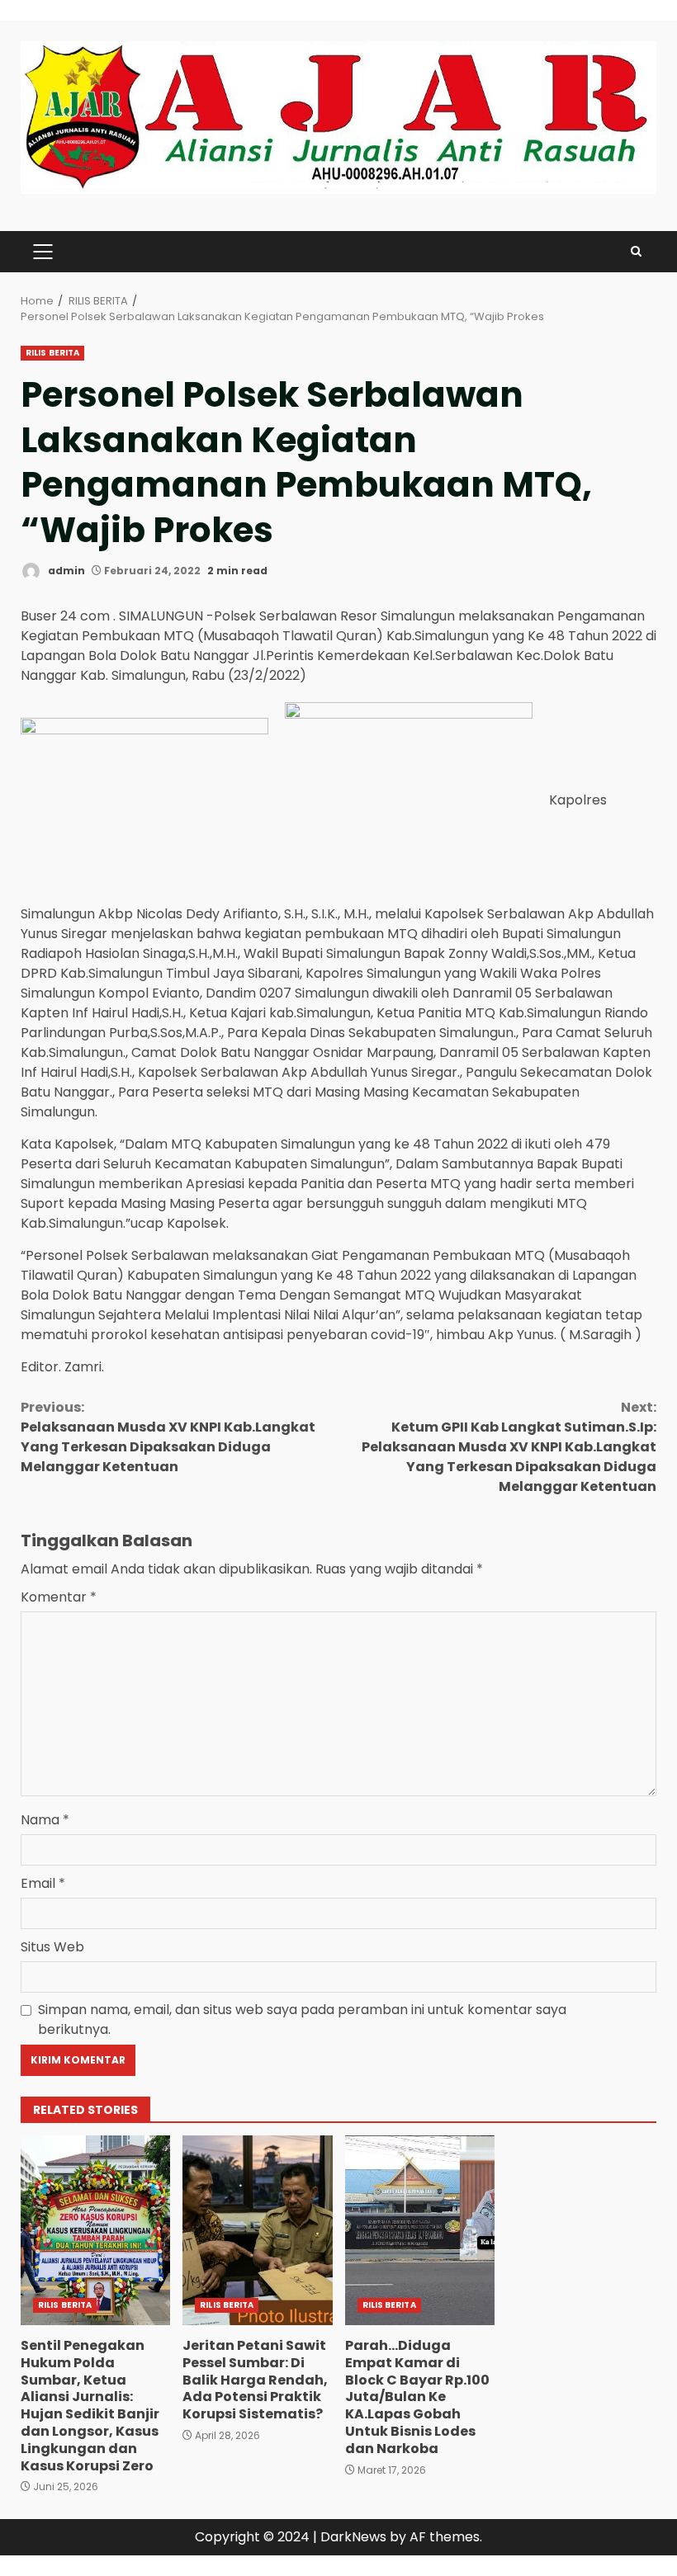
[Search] (636, 251)
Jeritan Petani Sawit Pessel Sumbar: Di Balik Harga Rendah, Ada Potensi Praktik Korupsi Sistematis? (257, 2230)
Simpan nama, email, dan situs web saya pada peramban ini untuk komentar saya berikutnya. (302, 2019)
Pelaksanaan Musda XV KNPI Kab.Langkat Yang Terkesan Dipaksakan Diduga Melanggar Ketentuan (168, 1437)
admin (65, 571)
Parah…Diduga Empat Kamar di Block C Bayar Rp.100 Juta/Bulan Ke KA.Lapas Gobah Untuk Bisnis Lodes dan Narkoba (420, 2230)
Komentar (59, 1597)
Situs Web (52, 1947)
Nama (45, 1820)
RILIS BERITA (52, 353)
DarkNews (353, 2537)
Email (43, 1883)
